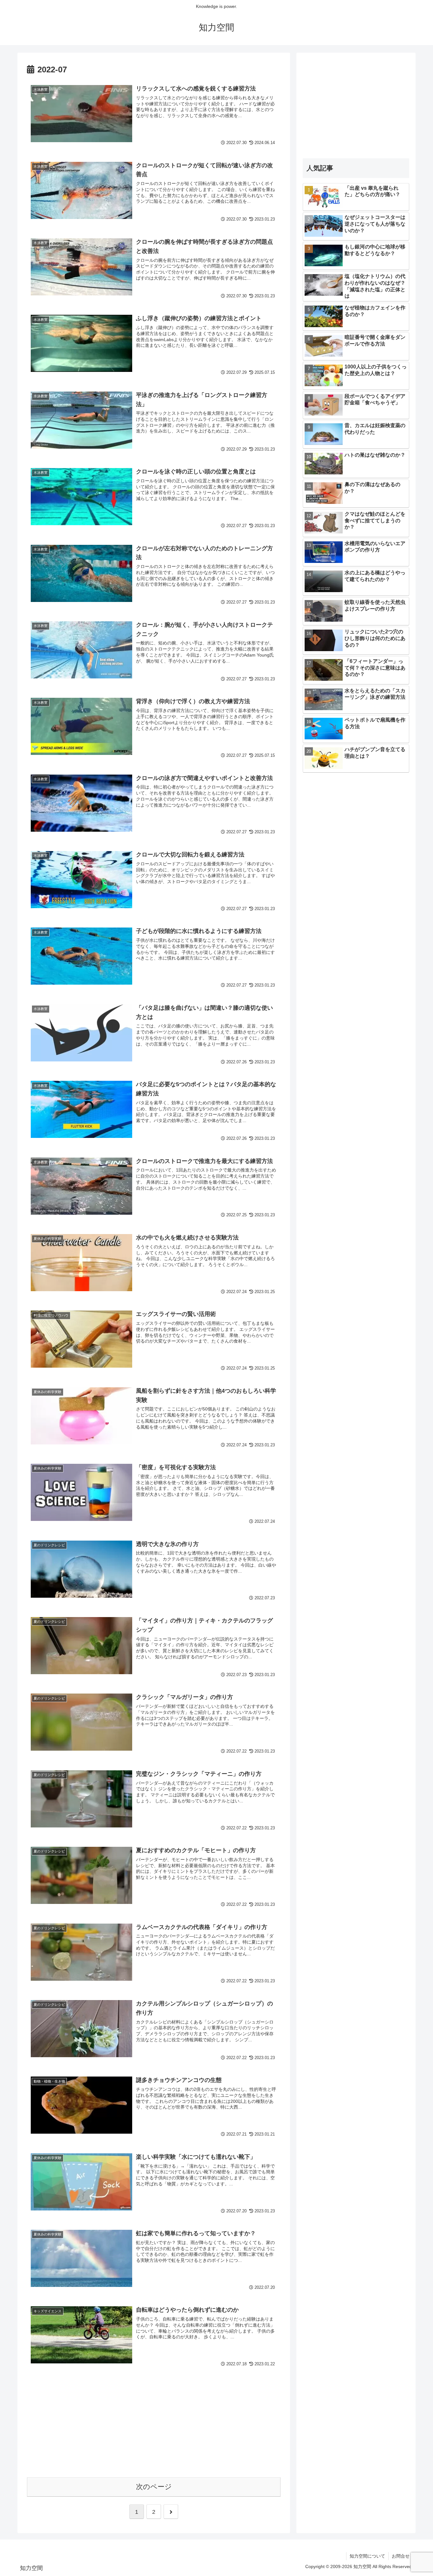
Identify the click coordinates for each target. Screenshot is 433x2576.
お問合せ (401, 2556)
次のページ (154, 2487)
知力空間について (367, 2556)
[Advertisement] (154, 2423)
